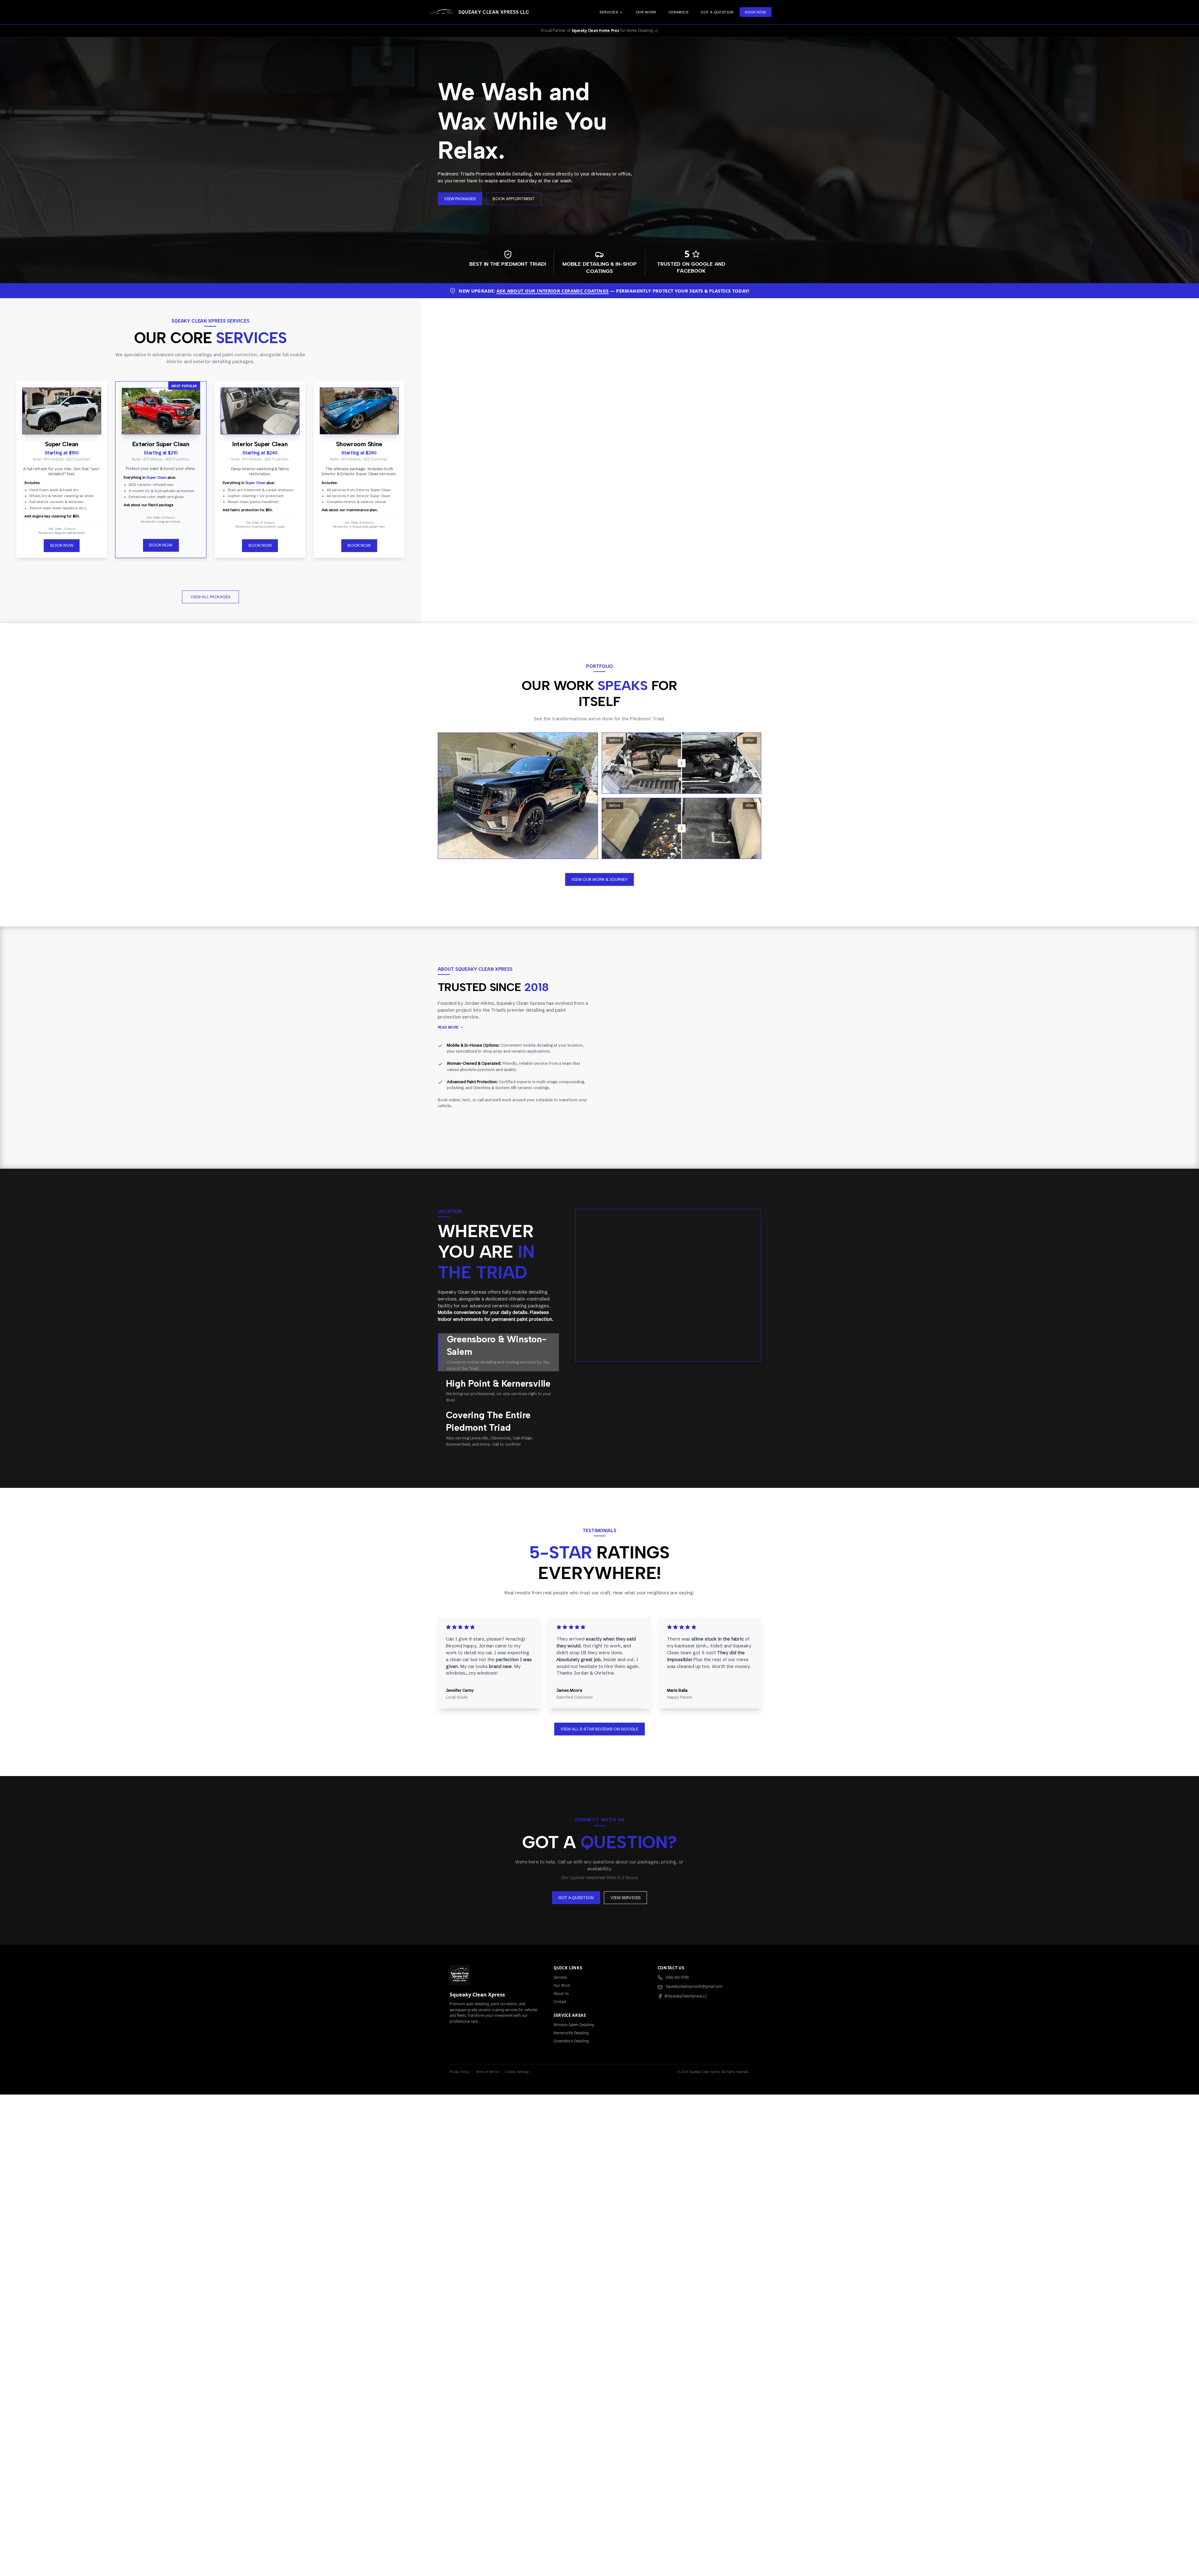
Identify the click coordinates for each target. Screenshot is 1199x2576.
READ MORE (448, 1027)
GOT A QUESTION (576, 1897)
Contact (560, 2002)
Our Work (562, 1985)
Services (560, 1977)
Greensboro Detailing (571, 2041)
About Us (561, 1994)
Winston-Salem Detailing (574, 2025)
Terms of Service (487, 2072)
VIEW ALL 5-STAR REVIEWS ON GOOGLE (599, 1729)
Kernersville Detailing (571, 2033)
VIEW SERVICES (626, 1897)
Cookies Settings (517, 2072)
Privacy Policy (460, 2072)
